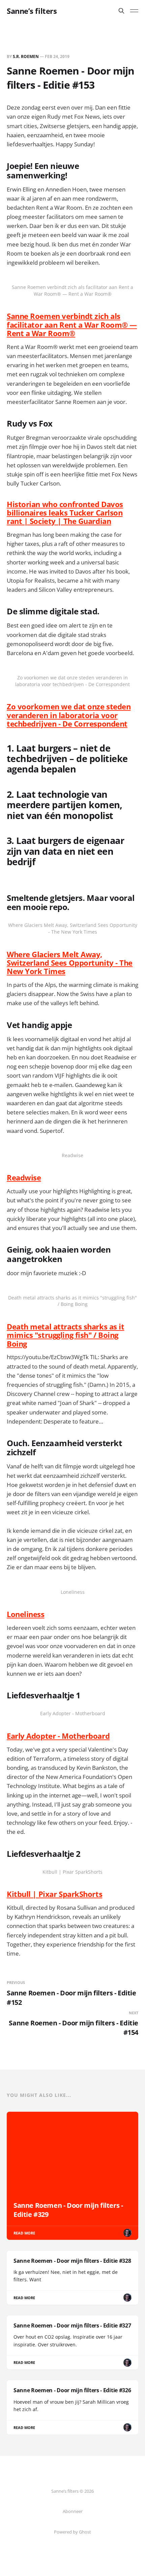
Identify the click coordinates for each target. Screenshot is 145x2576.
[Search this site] (121, 11)
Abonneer (73, 2511)
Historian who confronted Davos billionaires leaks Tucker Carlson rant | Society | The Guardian (65, 513)
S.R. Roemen (26, 56)
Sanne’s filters (32, 11)
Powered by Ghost (72, 2532)
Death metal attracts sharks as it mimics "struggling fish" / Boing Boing (65, 1335)
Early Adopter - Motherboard (58, 1736)
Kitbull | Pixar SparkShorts (54, 1894)
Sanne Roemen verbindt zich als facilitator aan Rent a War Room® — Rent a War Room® (72, 325)
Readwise (24, 1177)
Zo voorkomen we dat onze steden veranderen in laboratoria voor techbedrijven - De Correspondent (69, 715)
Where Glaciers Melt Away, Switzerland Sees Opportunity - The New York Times (70, 963)
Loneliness (26, 1614)
